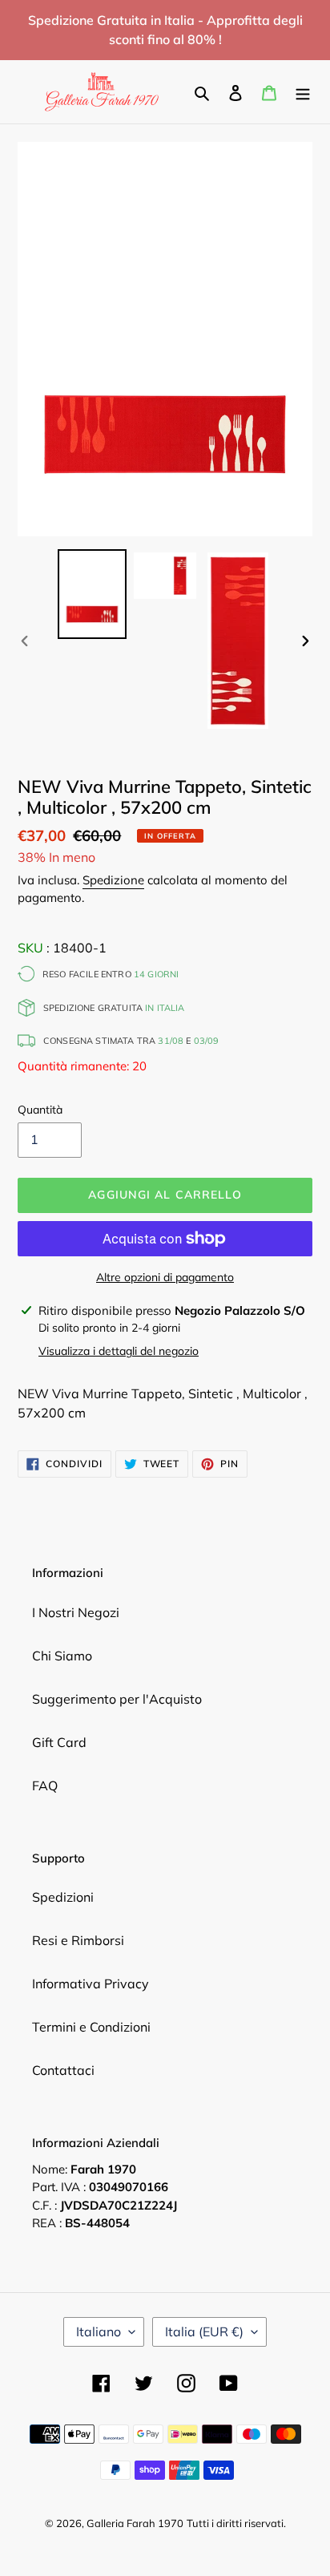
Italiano (99, 2331)
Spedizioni (63, 1897)
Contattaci (63, 2070)
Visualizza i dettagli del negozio (119, 1351)
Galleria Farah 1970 (135, 2523)
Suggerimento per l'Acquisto (117, 1699)
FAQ (45, 1785)
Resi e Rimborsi (78, 1940)
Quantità (40, 1110)
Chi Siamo (62, 1656)
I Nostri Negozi (76, 1612)
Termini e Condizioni (91, 2027)
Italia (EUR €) (204, 2331)
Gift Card (59, 1742)
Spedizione (113, 880)
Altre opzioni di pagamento (165, 1277)
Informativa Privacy (91, 1984)
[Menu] (303, 91)
